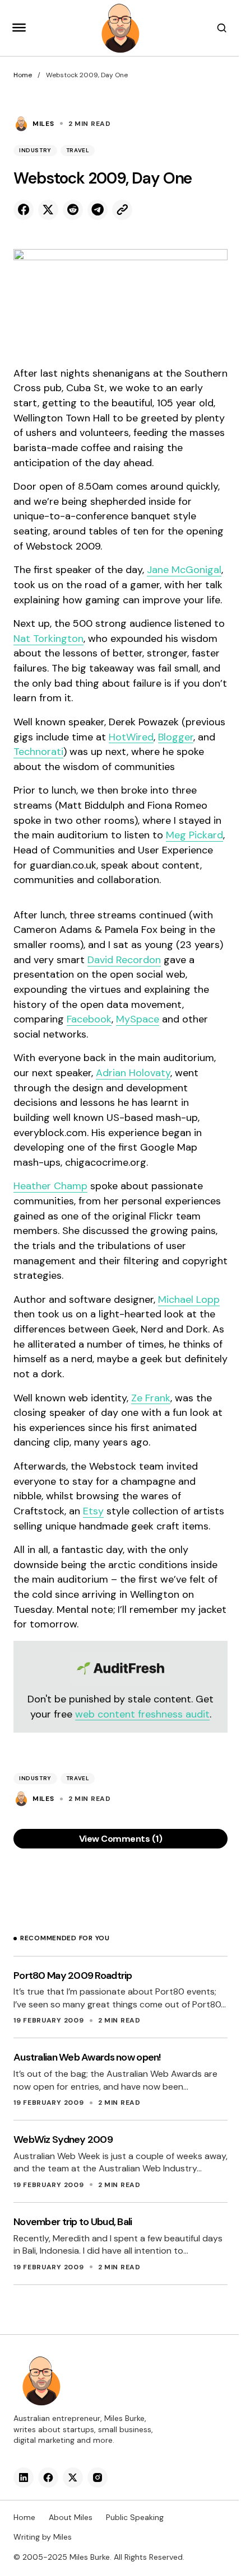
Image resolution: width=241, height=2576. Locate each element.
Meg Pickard (194, 835)
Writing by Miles (43, 2537)
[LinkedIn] (24, 2478)
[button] (19, 28)
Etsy (93, 1511)
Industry (35, 150)
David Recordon (124, 960)
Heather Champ (50, 1186)
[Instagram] (98, 2478)
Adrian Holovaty (133, 1073)
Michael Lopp (189, 1299)
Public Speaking (135, 2517)
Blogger (176, 737)
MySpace (138, 1019)
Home (23, 75)
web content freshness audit (142, 1714)
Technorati (38, 752)
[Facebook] (48, 2478)
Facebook (89, 1019)
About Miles (71, 2517)
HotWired (131, 737)
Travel (78, 150)
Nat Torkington (48, 639)
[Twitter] (73, 2478)
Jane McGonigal (184, 570)
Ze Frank (151, 1398)
